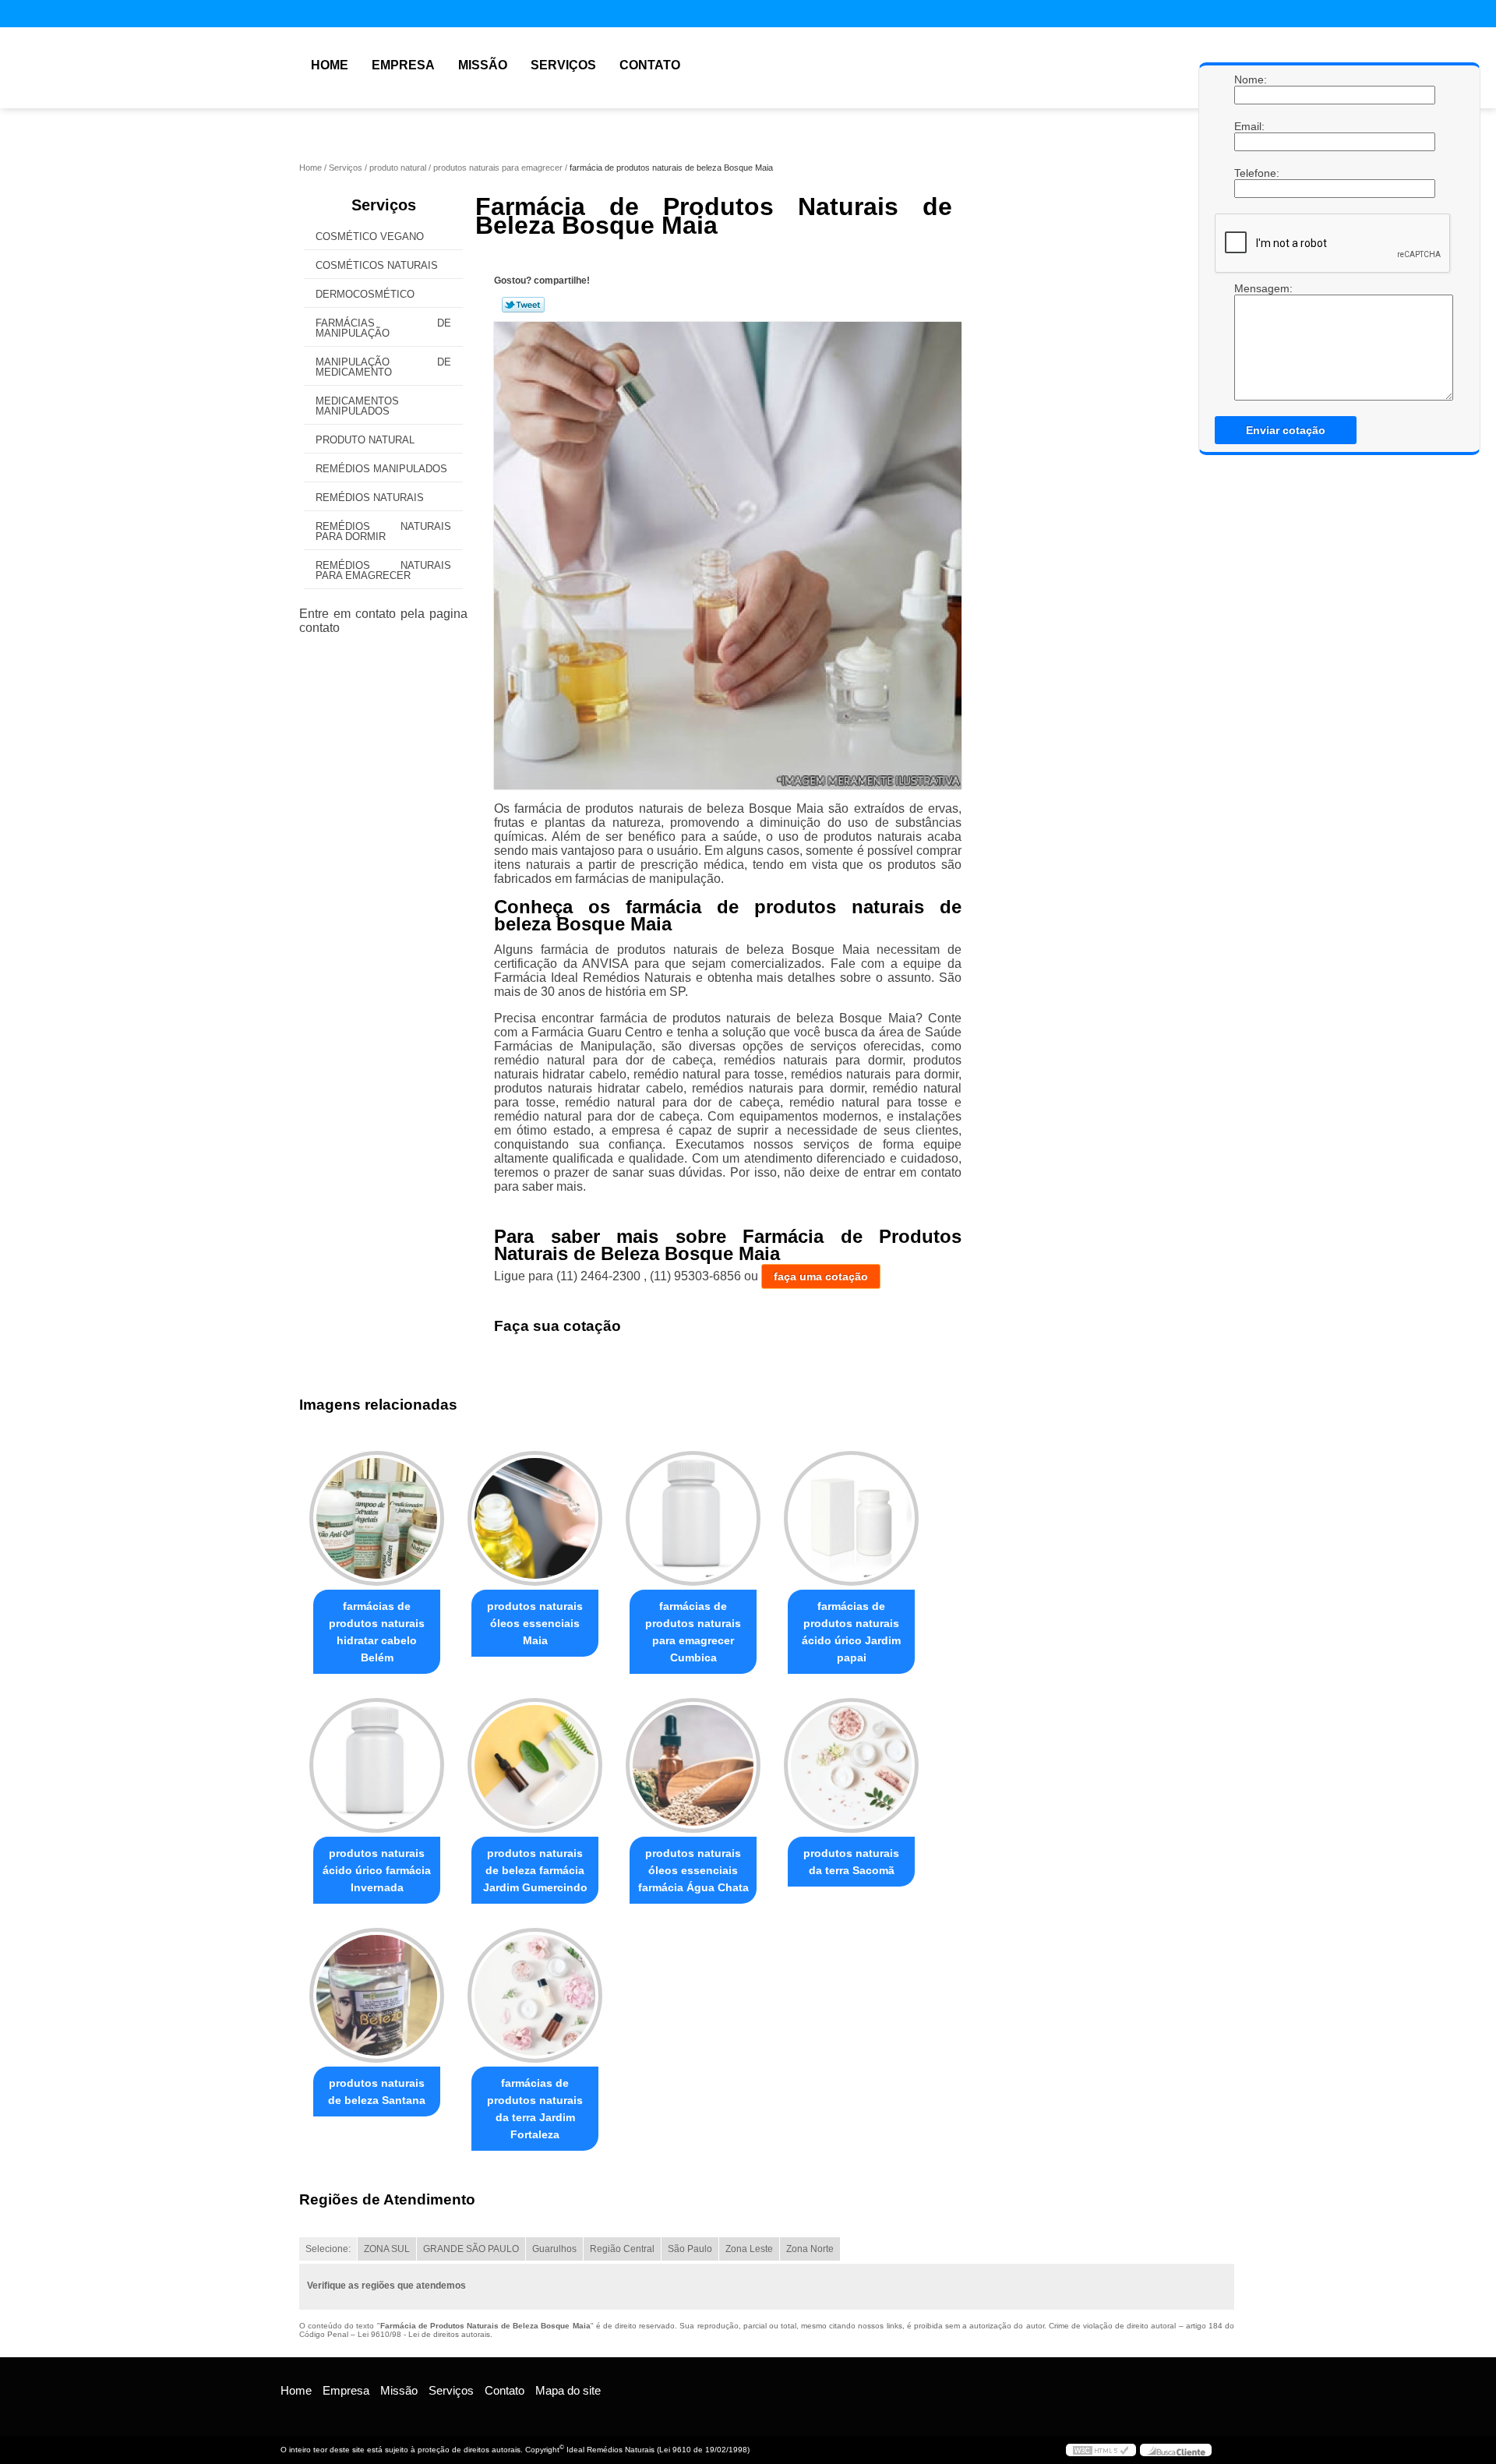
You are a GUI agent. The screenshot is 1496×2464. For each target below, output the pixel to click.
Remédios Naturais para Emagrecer (383, 570)
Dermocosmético (365, 294)
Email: (1250, 126)
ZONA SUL (387, 2249)
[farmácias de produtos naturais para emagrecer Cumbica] (693, 1518)
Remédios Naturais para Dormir (383, 531)
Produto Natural (365, 440)
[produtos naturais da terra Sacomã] (851, 1765)
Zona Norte (810, 2249)
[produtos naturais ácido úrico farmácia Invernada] (377, 1765)
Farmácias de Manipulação (383, 328)
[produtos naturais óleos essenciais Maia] (535, 1518)
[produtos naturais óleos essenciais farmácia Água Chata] (693, 1765)
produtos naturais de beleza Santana (377, 2092)
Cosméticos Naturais (377, 265)
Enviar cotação (1286, 430)
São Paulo (690, 2249)
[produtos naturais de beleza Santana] (377, 1995)
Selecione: (328, 2249)
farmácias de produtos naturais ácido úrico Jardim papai (851, 1632)
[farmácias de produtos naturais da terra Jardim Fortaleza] (535, 1995)
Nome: (1250, 79)
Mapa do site (568, 2390)
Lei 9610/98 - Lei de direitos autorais (424, 2334)
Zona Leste (749, 2249)
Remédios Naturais (370, 498)
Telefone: (1250, 173)
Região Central (622, 2249)
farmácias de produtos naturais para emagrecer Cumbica (693, 1632)
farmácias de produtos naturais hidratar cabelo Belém (377, 1632)
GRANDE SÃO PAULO (471, 2249)
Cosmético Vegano (370, 237)
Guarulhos (554, 2249)
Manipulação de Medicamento (383, 367)
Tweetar (523, 305)
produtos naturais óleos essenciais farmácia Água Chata (693, 1870)
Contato (650, 65)
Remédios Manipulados (381, 469)
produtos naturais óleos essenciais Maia (535, 1623)
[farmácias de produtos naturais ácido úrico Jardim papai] (851, 1518)
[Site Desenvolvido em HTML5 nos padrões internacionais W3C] (1101, 2450)
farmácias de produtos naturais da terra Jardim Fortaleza (535, 2109)
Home (330, 65)
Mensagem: (1250, 288)
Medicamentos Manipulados (357, 406)
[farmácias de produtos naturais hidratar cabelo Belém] (377, 1518)
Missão (483, 65)
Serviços (563, 65)
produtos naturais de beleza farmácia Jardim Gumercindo (535, 1870)
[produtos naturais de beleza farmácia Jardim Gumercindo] (535, 1765)
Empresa (403, 65)
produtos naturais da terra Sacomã (851, 1862)
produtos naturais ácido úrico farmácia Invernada (377, 1870)
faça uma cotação (821, 1276)
